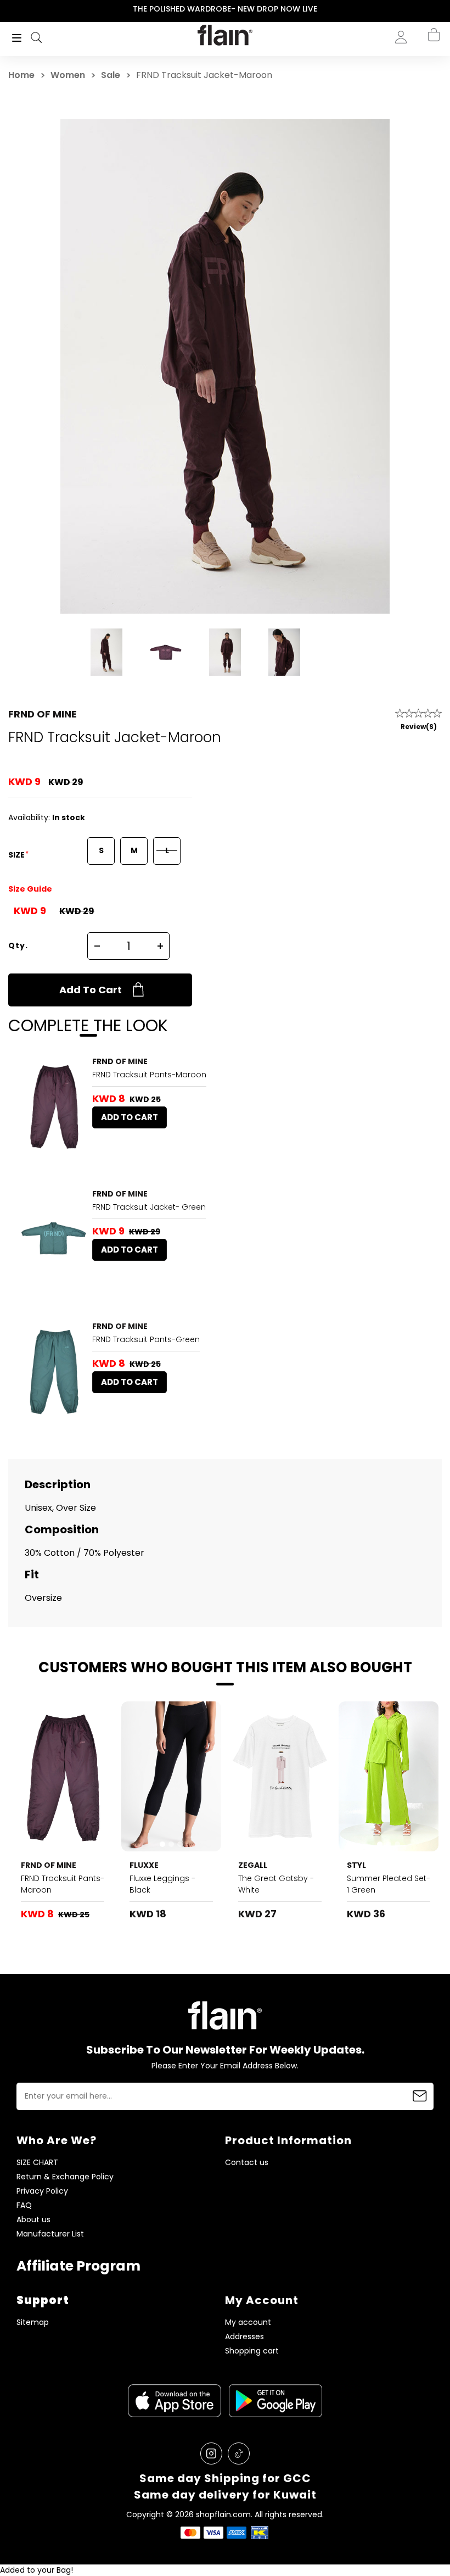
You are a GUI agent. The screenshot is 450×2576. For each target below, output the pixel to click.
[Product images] (54, 1106)
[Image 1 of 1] (54, 1106)
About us (33, 2220)
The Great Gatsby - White (276, 1884)
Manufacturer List (50, 2234)
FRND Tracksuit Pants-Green (146, 1339)
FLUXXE (144, 1865)
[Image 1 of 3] (171, 1776)
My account (248, 2322)
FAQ (24, 2205)
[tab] (162, 1844)
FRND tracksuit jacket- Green (149, 1207)
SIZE (17, 855)
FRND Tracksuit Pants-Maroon (149, 1075)
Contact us (247, 2163)
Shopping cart (252, 2351)
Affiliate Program (78, 2266)
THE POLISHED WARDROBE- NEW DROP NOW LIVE (225, 9)
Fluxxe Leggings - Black (162, 1884)
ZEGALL (253, 1865)
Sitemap (33, 2322)
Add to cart (91, 990)
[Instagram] (211, 2453)
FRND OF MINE (43, 714)
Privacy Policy (42, 2191)
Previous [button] (7, 9)
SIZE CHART (37, 2163)
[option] (225, 9)
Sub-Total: (397, 95)
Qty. (18, 945)
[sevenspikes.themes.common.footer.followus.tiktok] (239, 2453)
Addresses (244, 2337)
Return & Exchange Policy (65, 2177)
